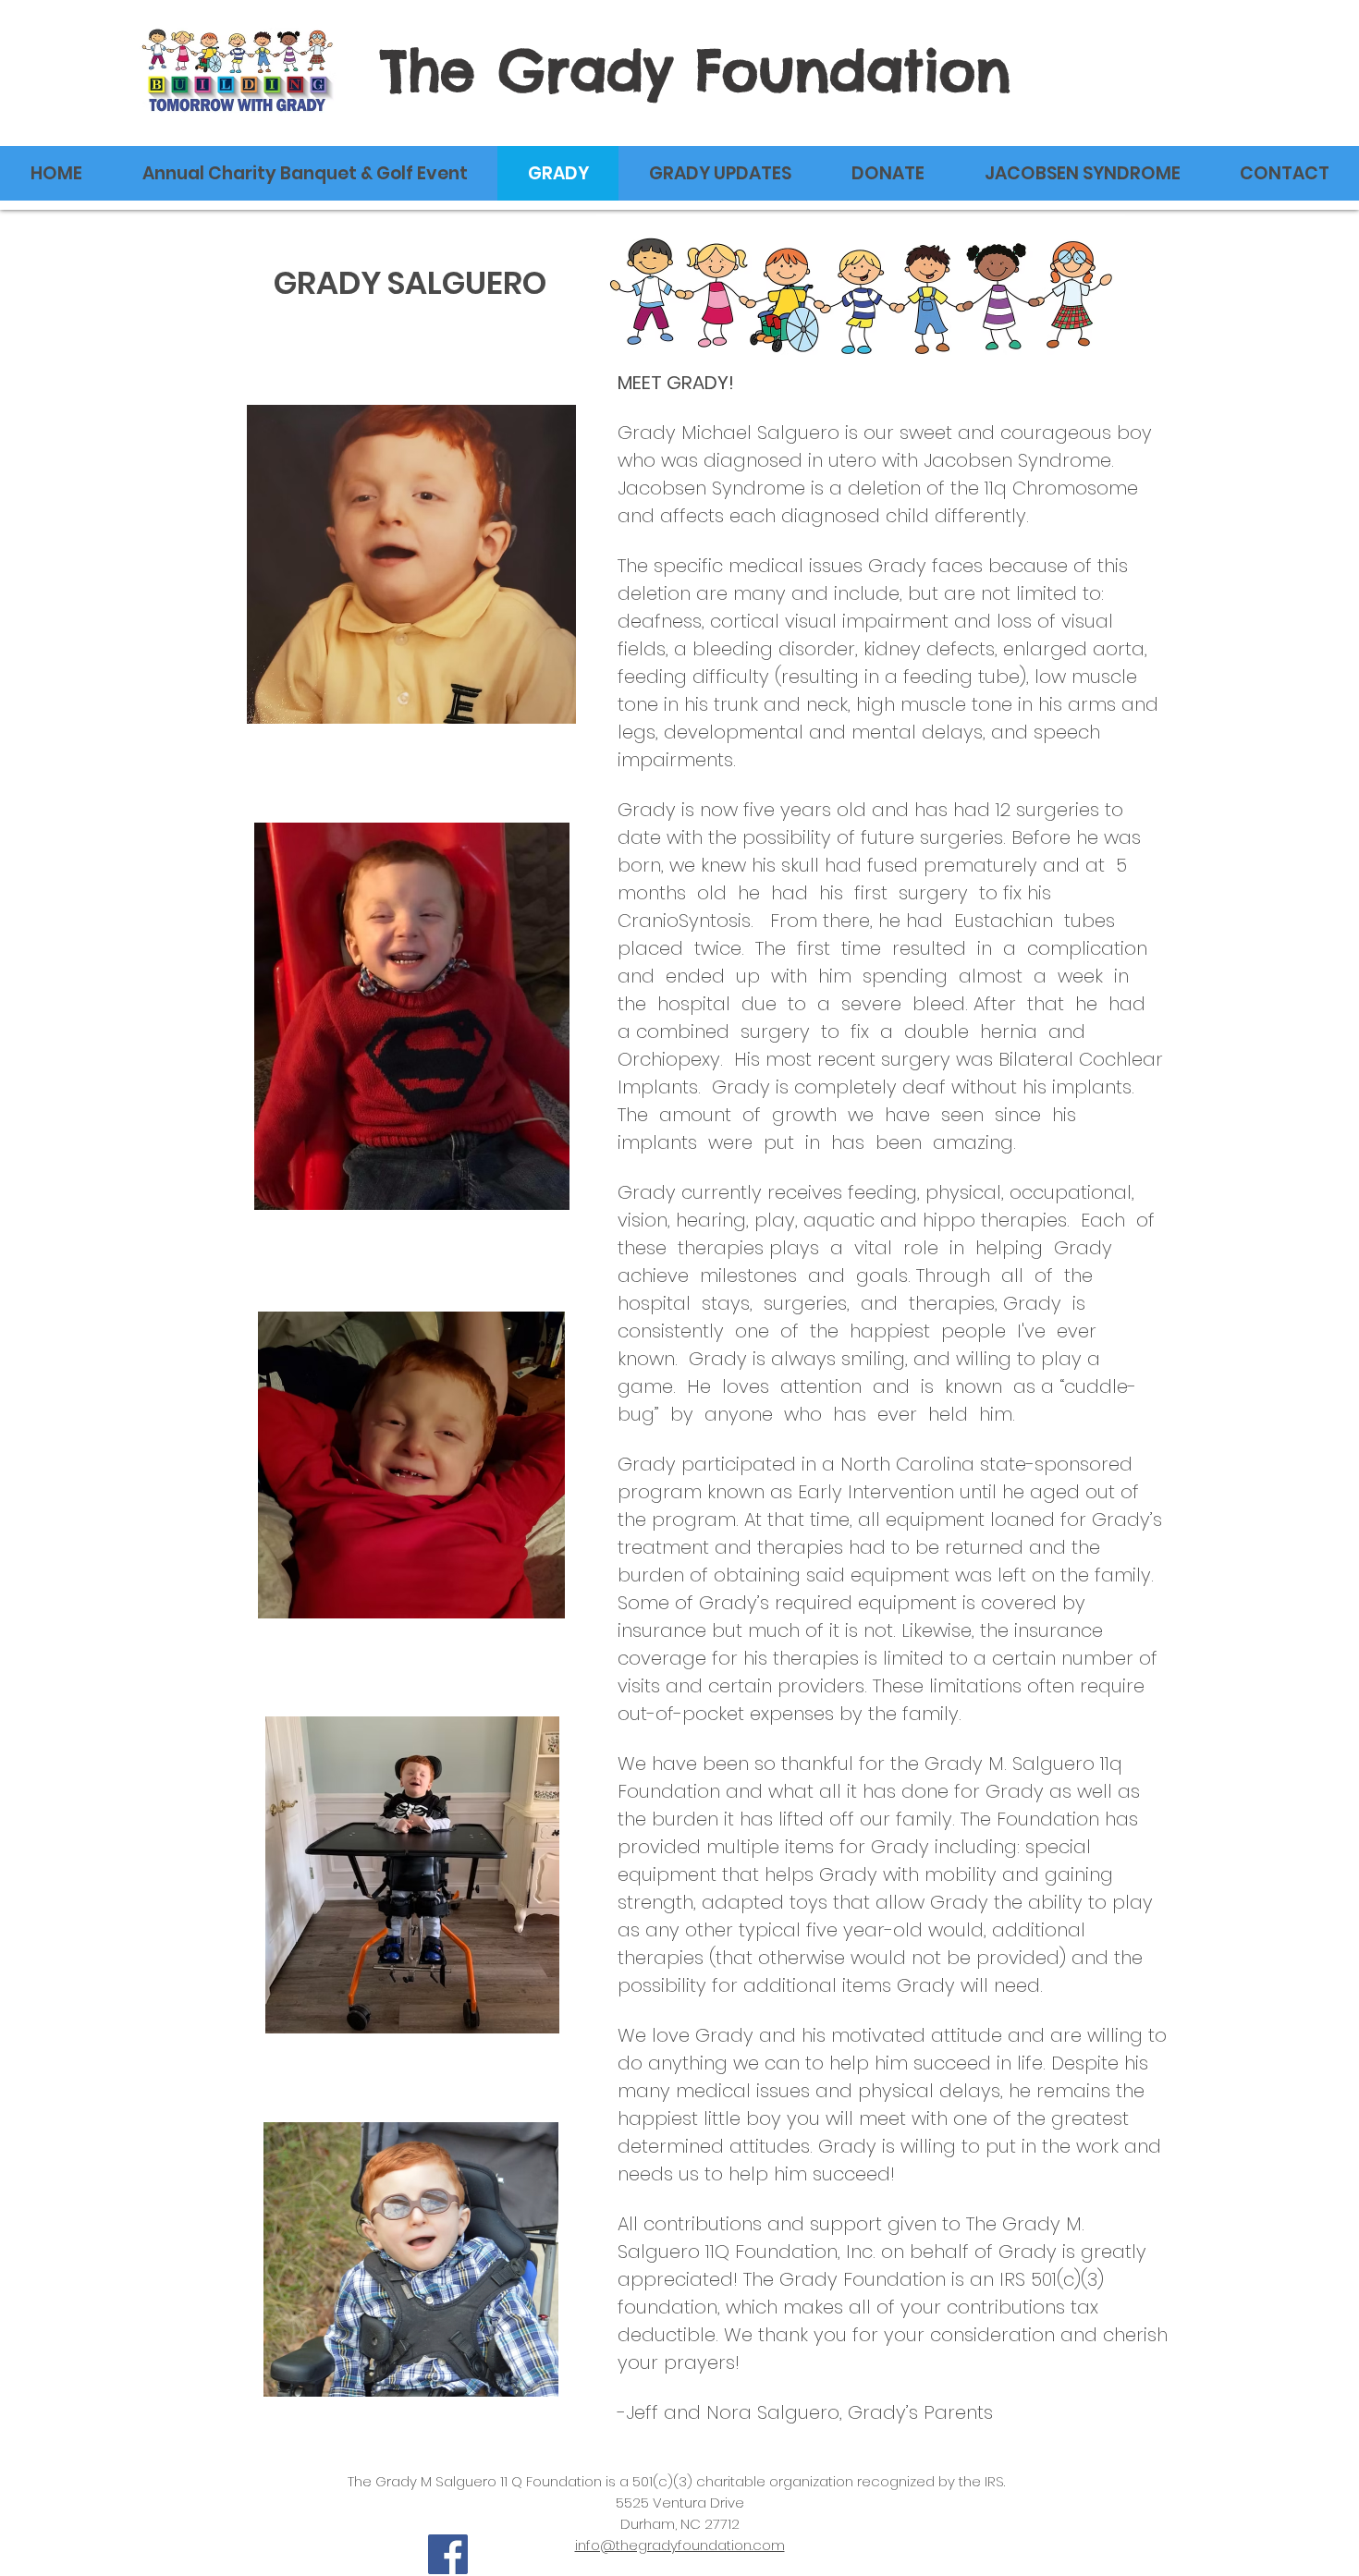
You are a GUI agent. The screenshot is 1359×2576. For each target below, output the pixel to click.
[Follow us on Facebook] (448, 2554)
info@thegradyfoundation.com (680, 2545)
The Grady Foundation (696, 70)
